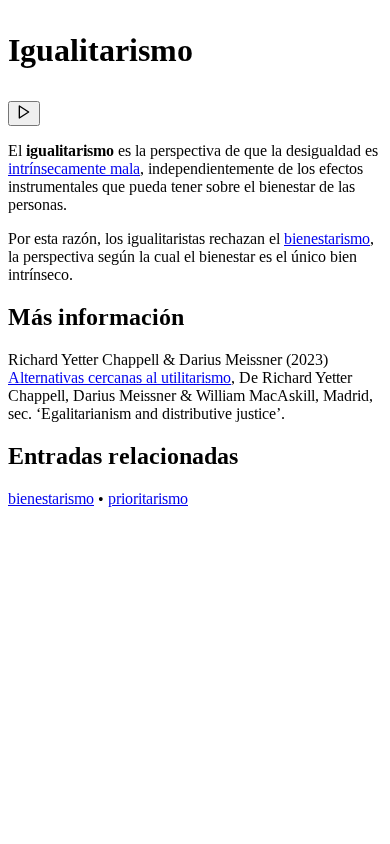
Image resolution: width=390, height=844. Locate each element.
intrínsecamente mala (74, 168)
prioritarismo (148, 498)
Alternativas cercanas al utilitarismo (119, 377)
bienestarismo (327, 238)
